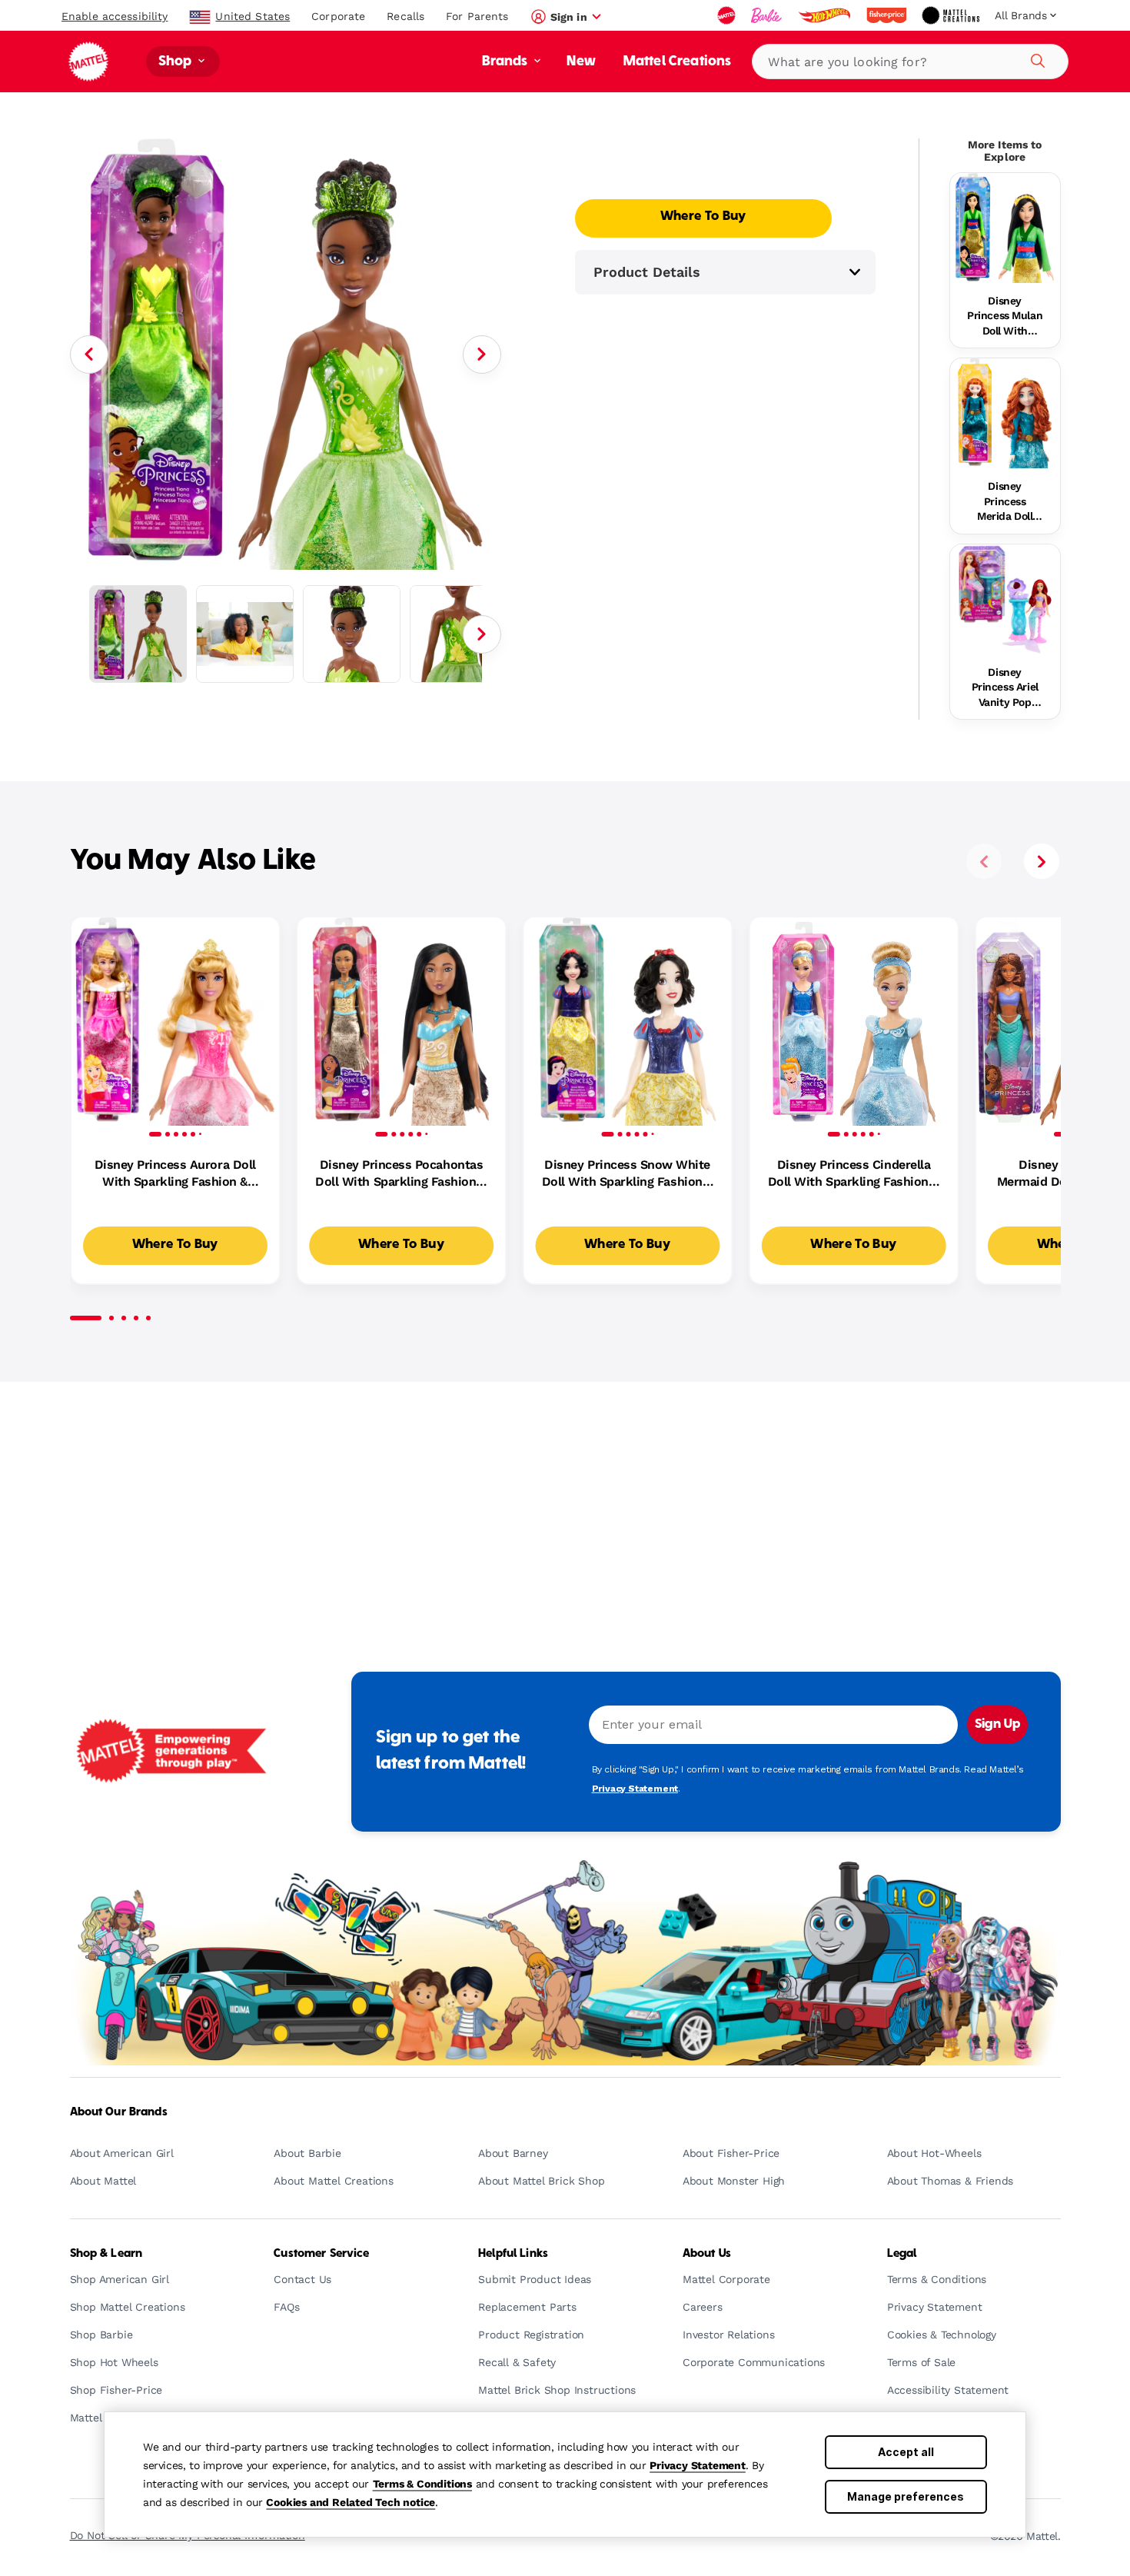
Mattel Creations (678, 62)
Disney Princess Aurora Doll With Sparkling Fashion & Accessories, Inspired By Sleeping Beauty (175, 1174)
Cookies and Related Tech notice (351, 2502)
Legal (902, 2254)
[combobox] (910, 62)
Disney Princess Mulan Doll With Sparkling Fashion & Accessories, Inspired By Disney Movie (1005, 317)
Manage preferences (906, 2496)
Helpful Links (513, 2254)
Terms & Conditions (422, 2484)
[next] (1042, 861)
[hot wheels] (826, 15)
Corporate (338, 16)
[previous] (984, 861)
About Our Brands (119, 2112)
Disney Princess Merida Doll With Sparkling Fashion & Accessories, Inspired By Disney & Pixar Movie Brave (1005, 502)
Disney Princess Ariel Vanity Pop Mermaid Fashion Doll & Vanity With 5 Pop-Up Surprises (1005, 688)
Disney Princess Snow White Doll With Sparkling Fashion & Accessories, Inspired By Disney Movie (628, 1174)
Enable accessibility (115, 16)
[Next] (482, 354)
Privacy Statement (698, 2465)
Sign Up (997, 1725)
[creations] (952, 15)
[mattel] (728, 15)
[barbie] (768, 15)
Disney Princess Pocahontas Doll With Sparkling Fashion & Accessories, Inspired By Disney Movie (401, 1174)
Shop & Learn (106, 2254)
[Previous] (89, 354)
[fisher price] (888, 15)
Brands (507, 62)
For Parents (477, 16)
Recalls (405, 16)
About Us (707, 2254)
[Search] (1035, 58)
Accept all (906, 2452)
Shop (177, 62)
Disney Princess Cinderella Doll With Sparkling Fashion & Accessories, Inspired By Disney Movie (854, 1174)
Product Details (647, 272)
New (581, 62)
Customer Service (321, 2254)
